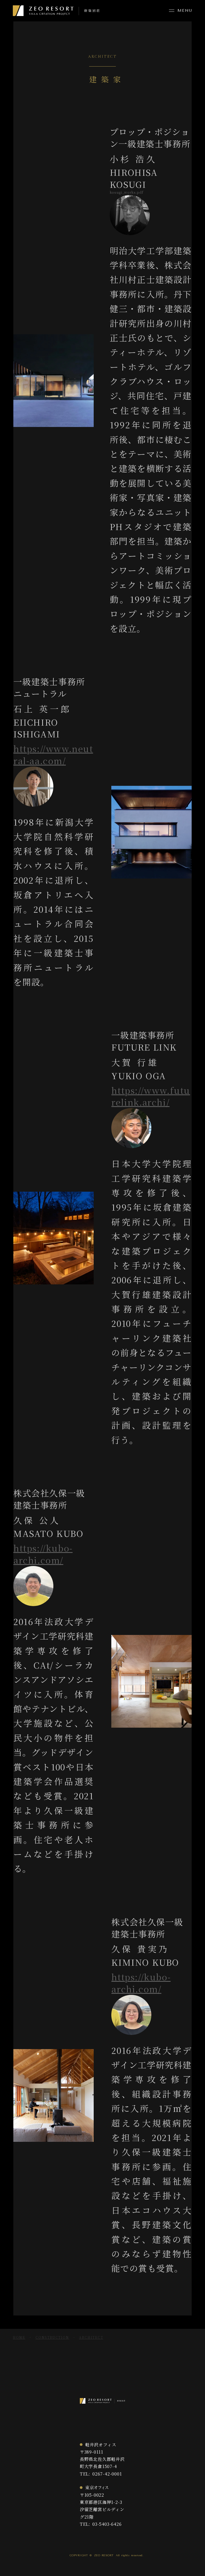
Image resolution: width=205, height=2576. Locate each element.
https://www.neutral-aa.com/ (53, 755)
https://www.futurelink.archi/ (151, 1096)
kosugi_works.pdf (127, 192)
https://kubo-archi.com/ (43, 1554)
